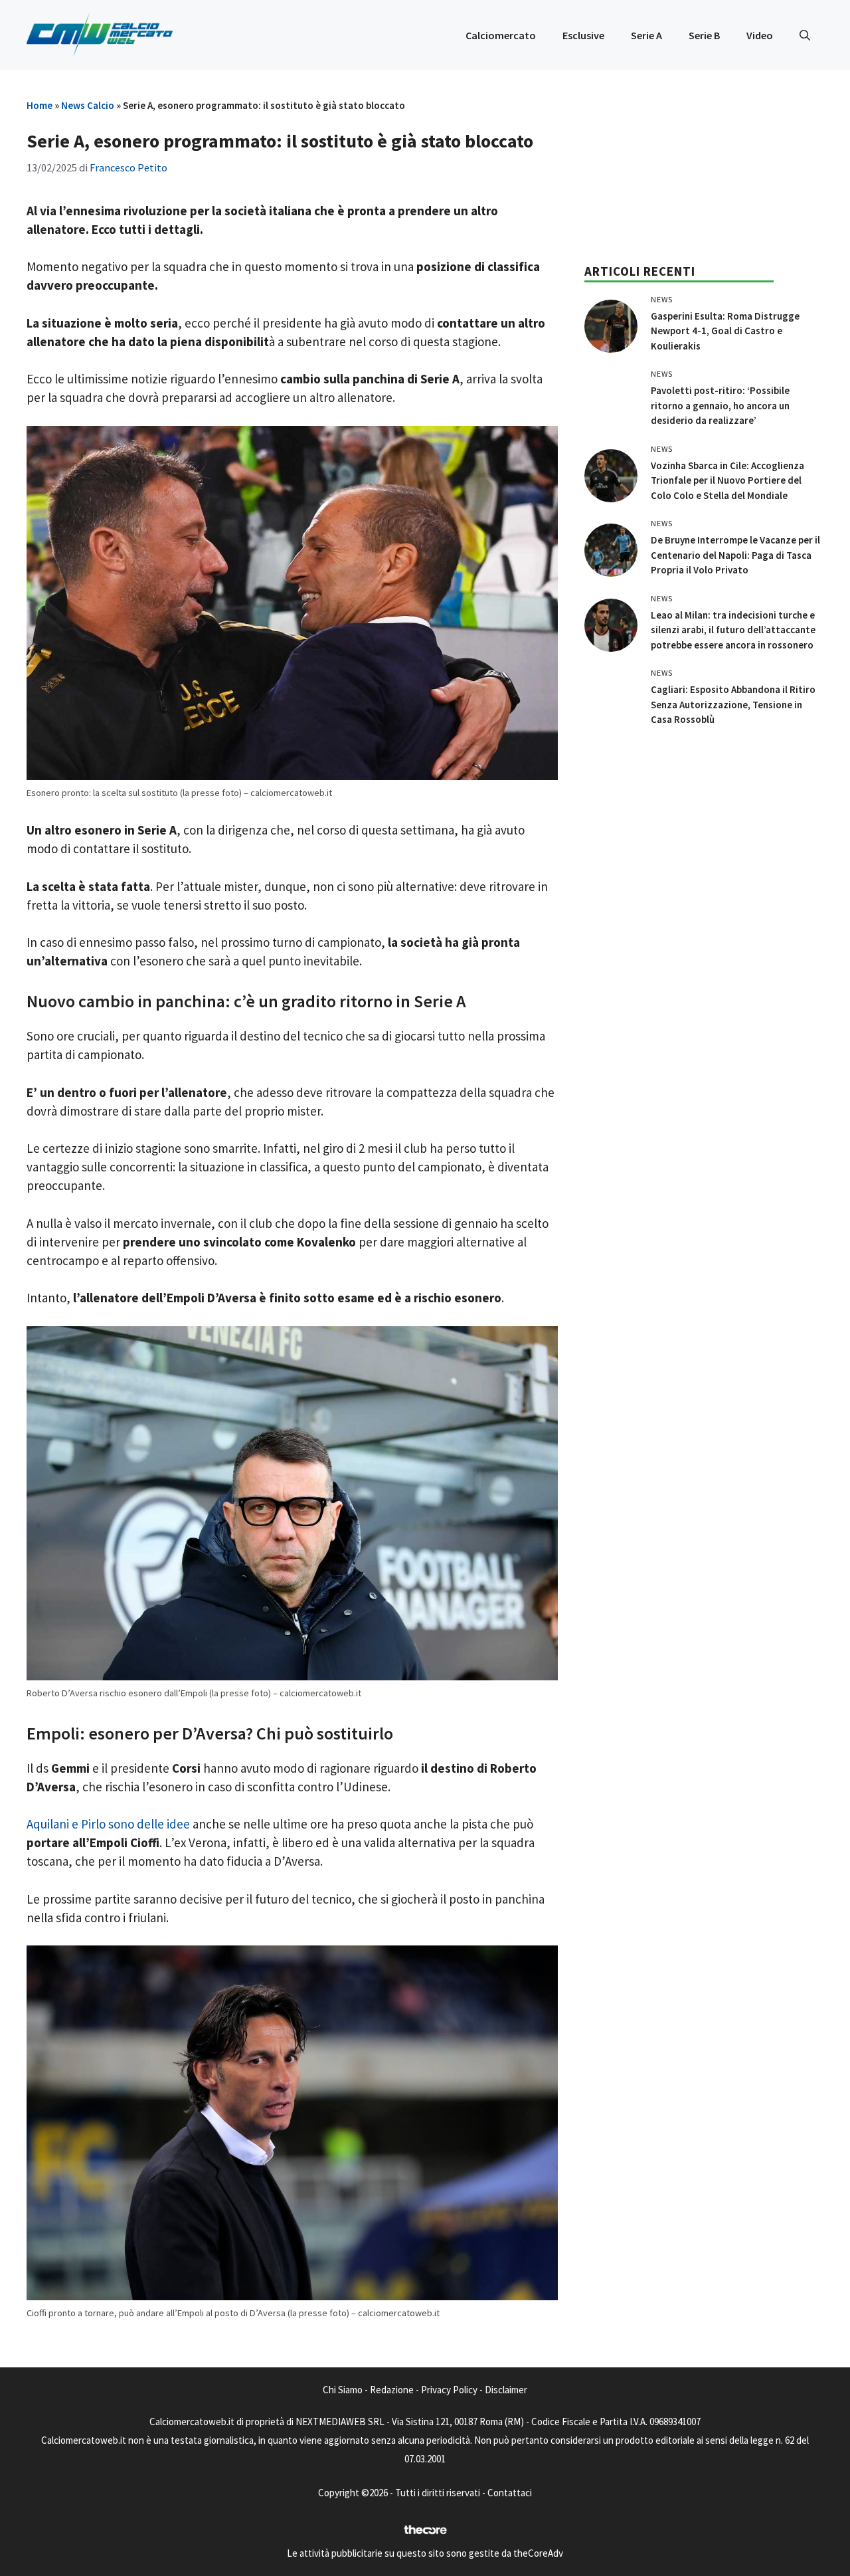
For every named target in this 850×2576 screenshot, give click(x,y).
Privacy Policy (449, 2390)
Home (40, 105)
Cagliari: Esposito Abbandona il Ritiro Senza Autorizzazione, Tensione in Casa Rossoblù (733, 704)
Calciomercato (501, 35)
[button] (805, 35)
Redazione (392, 2390)
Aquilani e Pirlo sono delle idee (108, 1824)
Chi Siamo (343, 2390)
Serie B (704, 35)
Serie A (646, 35)
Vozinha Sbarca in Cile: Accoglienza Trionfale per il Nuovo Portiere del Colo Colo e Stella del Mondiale (727, 480)
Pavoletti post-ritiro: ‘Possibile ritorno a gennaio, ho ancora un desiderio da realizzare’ (720, 405)
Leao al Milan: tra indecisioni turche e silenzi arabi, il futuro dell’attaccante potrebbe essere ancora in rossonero (733, 630)
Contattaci (510, 2493)
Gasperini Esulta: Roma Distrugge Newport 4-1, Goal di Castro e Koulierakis (725, 331)
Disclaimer (506, 2390)
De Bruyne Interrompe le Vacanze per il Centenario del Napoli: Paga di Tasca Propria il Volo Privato (735, 555)
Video (760, 35)
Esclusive (583, 35)
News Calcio (88, 105)
